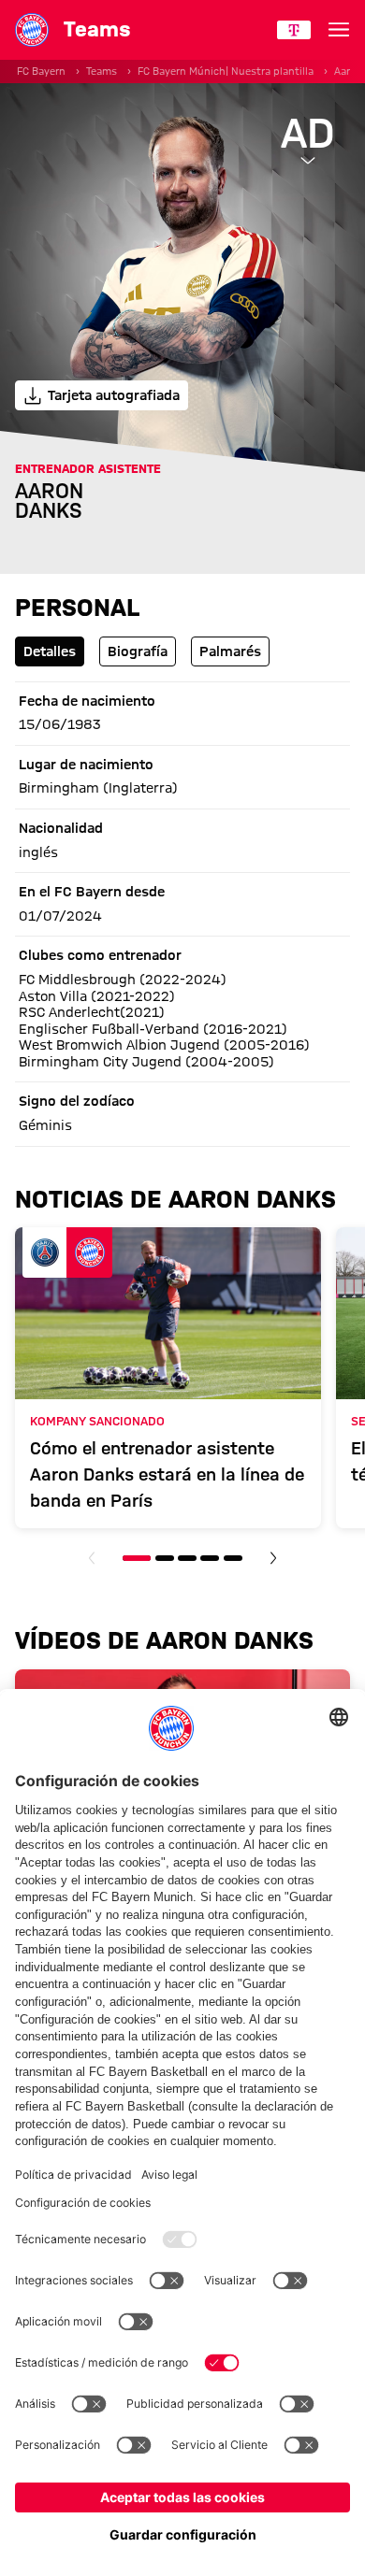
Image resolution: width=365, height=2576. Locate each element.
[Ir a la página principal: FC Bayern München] (32, 30)
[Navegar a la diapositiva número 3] (187, 1558)
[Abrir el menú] (339, 30)
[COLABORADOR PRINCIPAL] (294, 30)
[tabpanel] (182, 914)
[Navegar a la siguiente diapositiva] (273, 1558)
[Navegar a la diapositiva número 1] (137, 1558)
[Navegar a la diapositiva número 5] (233, 1558)
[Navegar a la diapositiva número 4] (210, 1558)
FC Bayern (41, 71)
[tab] (50, 651)
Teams (102, 71)
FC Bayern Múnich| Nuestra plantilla (226, 71)
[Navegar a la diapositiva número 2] (165, 1558)
